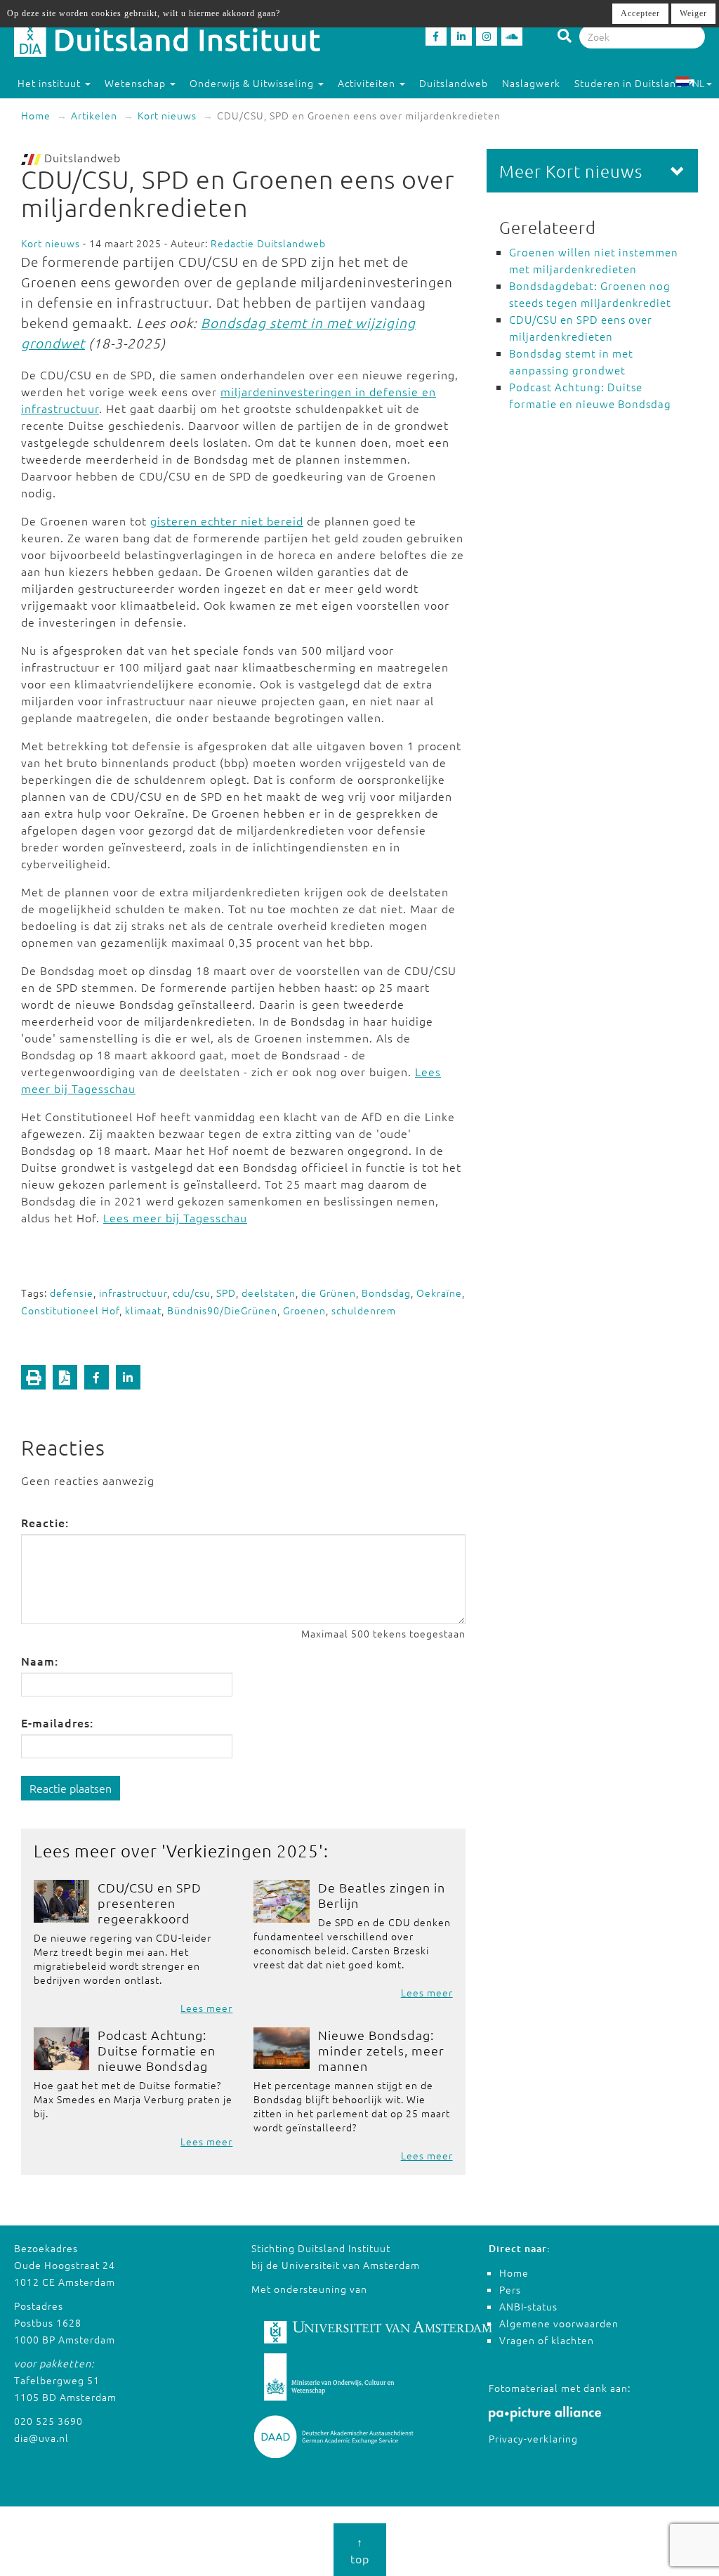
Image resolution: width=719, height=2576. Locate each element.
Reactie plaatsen (71, 1788)
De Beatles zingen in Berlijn (382, 1895)
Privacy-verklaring (533, 2438)
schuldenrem (364, 1310)
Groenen (304, 1310)
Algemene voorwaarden (559, 2323)
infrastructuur (133, 1293)
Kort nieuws (167, 115)
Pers (510, 2289)
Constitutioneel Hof (70, 1310)
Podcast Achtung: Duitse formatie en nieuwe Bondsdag (157, 2050)
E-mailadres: (57, 1722)
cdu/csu (192, 1293)
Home (36, 115)
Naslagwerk (531, 83)
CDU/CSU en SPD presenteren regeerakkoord (150, 1903)
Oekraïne (439, 1293)
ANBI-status (528, 2306)
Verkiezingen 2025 (243, 1850)
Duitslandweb (454, 83)
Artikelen (94, 115)
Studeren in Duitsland (628, 83)
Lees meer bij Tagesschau (175, 1217)
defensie (72, 1293)
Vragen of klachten (547, 2340)
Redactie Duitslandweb (268, 243)
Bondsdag (386, 1293)
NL (698, 83)
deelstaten (269, 1293)
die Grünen (329, 1293)
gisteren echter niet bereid (227, 521)
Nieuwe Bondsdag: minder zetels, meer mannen (381, 2050)
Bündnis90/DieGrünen (222, 1310)
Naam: (40, 1661)
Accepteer (640, 13)
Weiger (693, 13)
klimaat (143, 1310)
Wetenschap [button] (137, 83)
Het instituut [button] (51, 83)
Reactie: (45, 1522)
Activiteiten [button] (368, 83)
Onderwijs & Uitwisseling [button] (253, 83)
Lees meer (206, 2008)
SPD (226, 1293)
